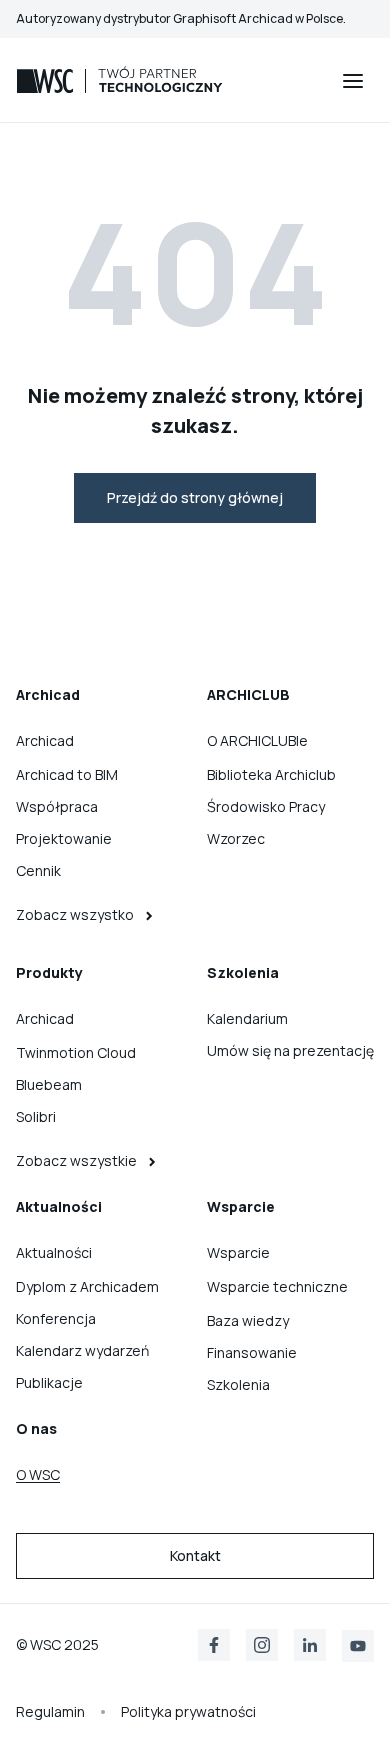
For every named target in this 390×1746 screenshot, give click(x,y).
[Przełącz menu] (353, 81)
